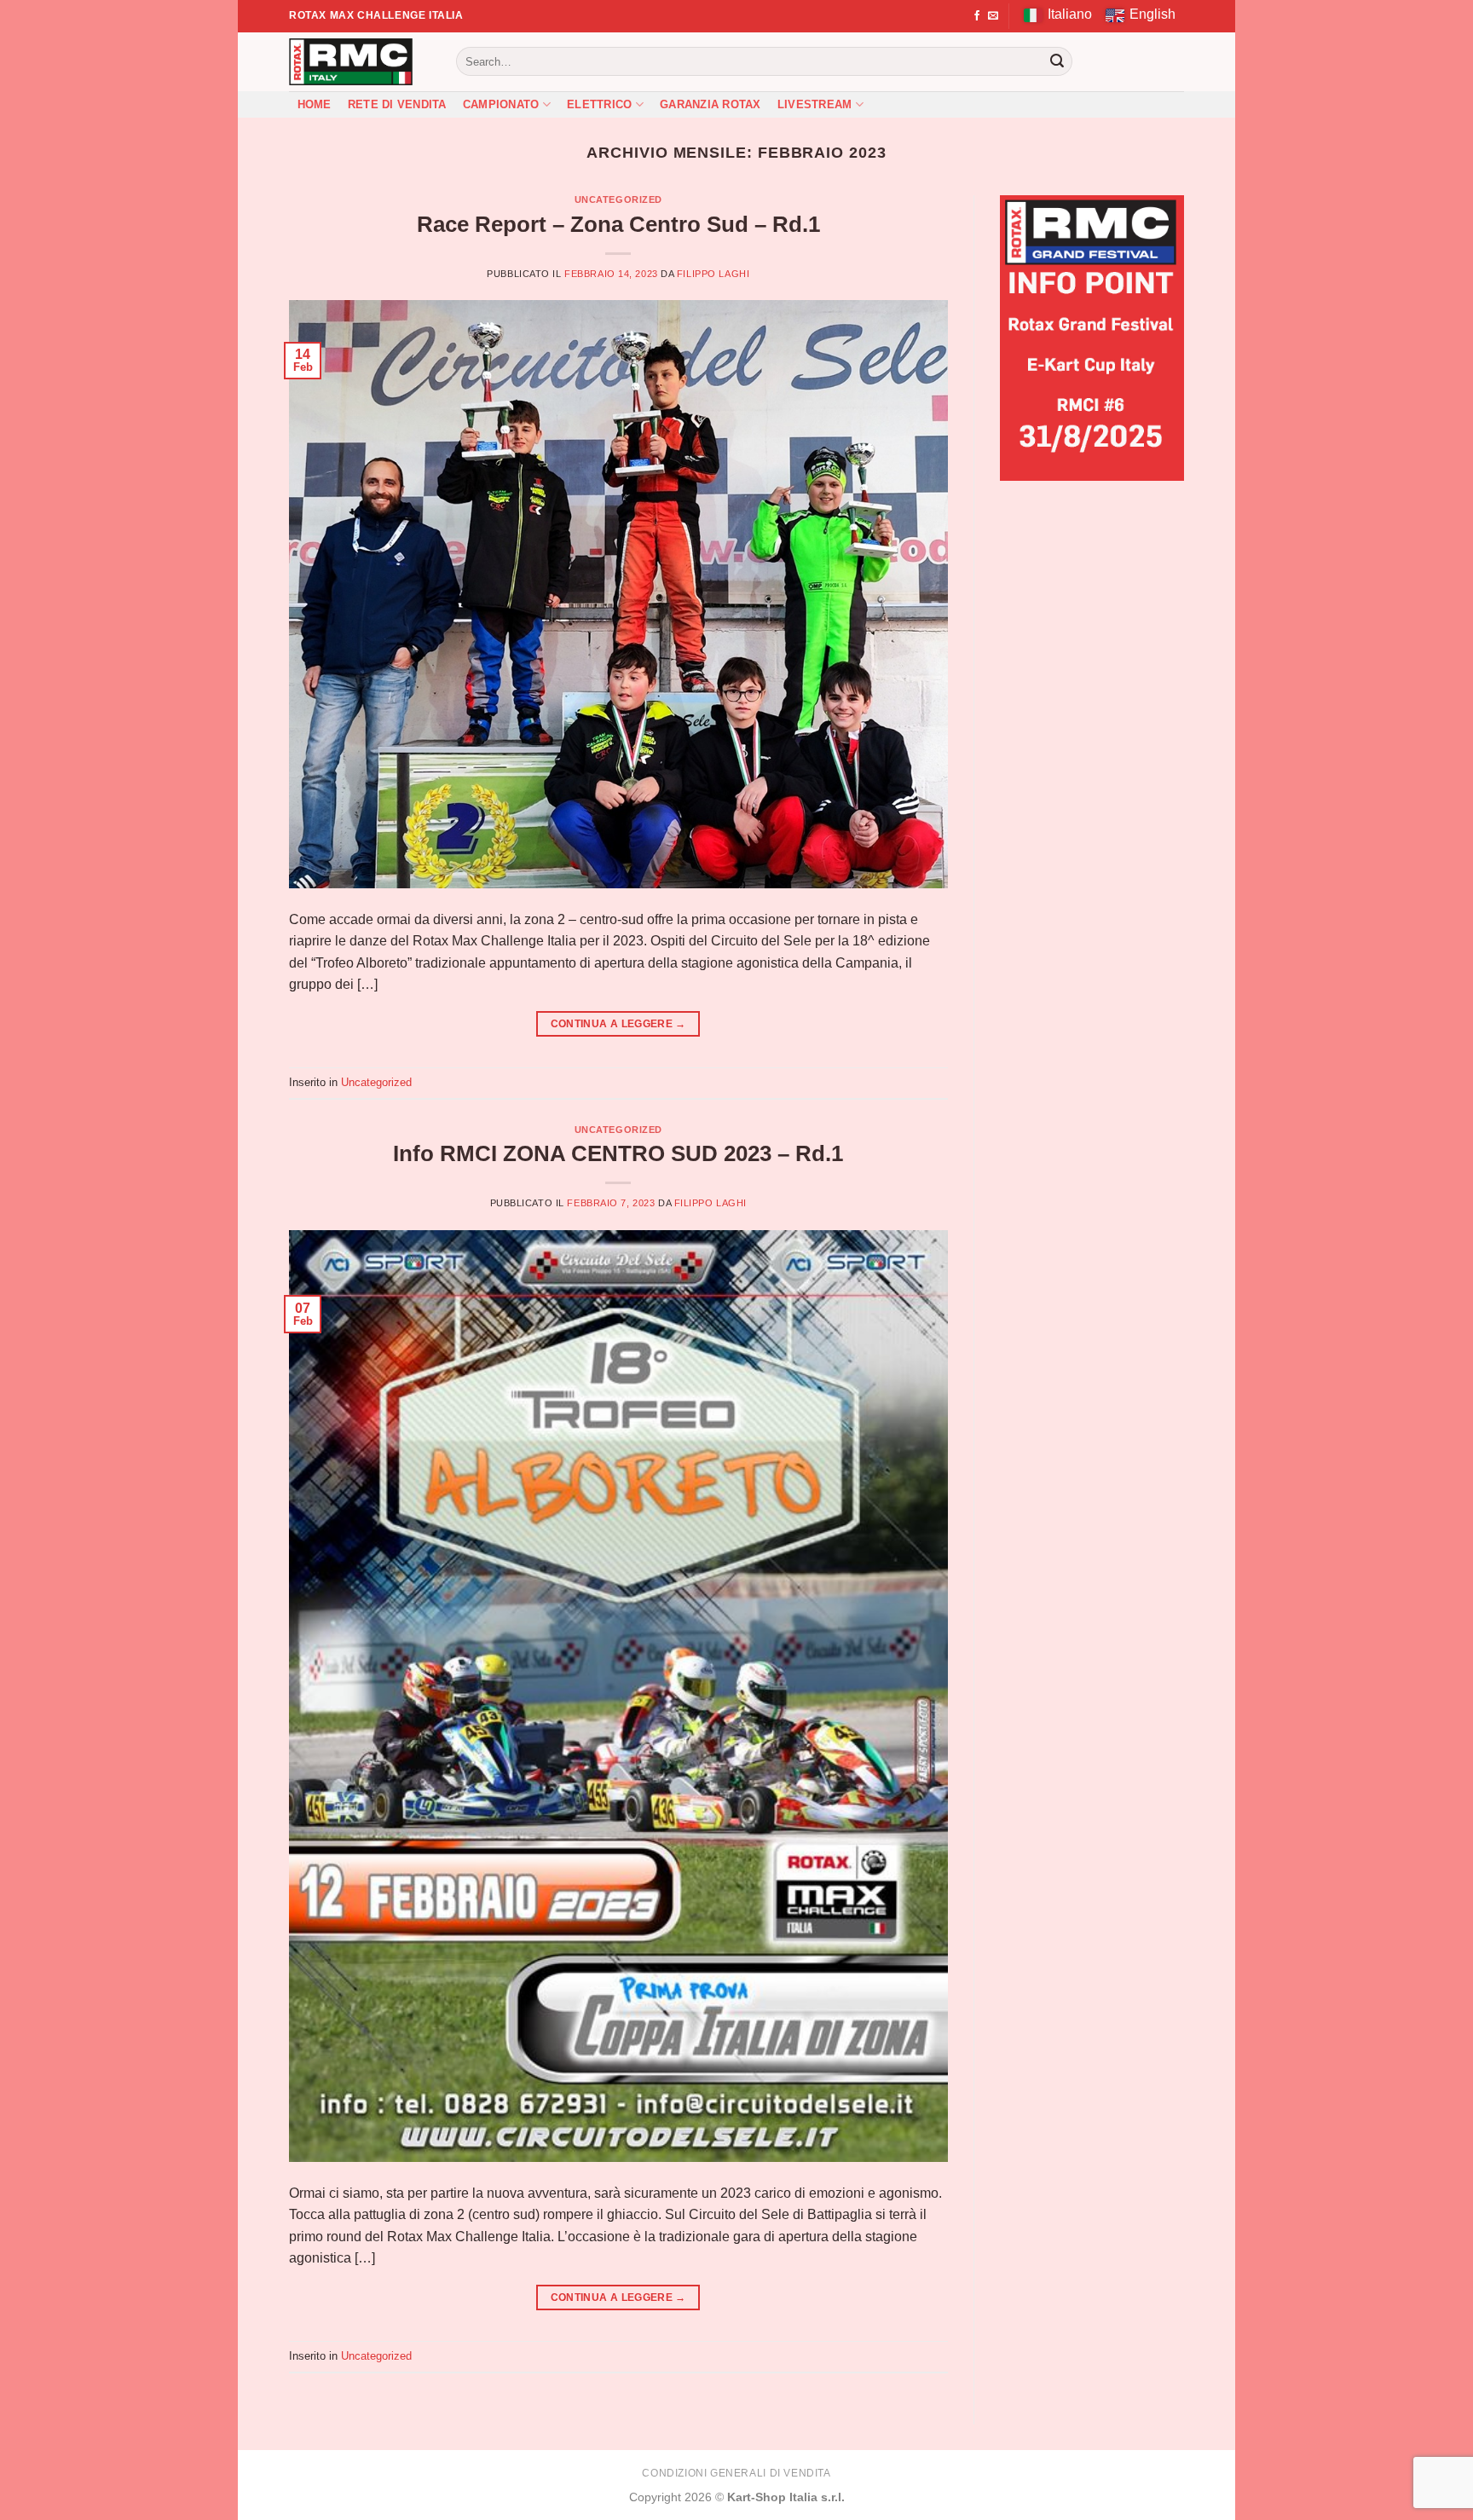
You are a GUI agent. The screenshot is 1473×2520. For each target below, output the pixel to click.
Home (315, 104)
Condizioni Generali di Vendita (736, 2473)
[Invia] (1057, 61)
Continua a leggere (618, 1024)
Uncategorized (618, 199)
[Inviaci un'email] (993, 16)
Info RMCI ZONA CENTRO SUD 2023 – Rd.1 (618, 1153)
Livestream (815, 104)
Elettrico (599, 104)
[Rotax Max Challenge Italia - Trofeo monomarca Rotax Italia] (360, 62)
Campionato (501, 104)
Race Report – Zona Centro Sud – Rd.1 (618, 224)
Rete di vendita (397, 104)
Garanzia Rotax (711, 104)
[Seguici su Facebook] (977, 16)
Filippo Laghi (713, 274)
